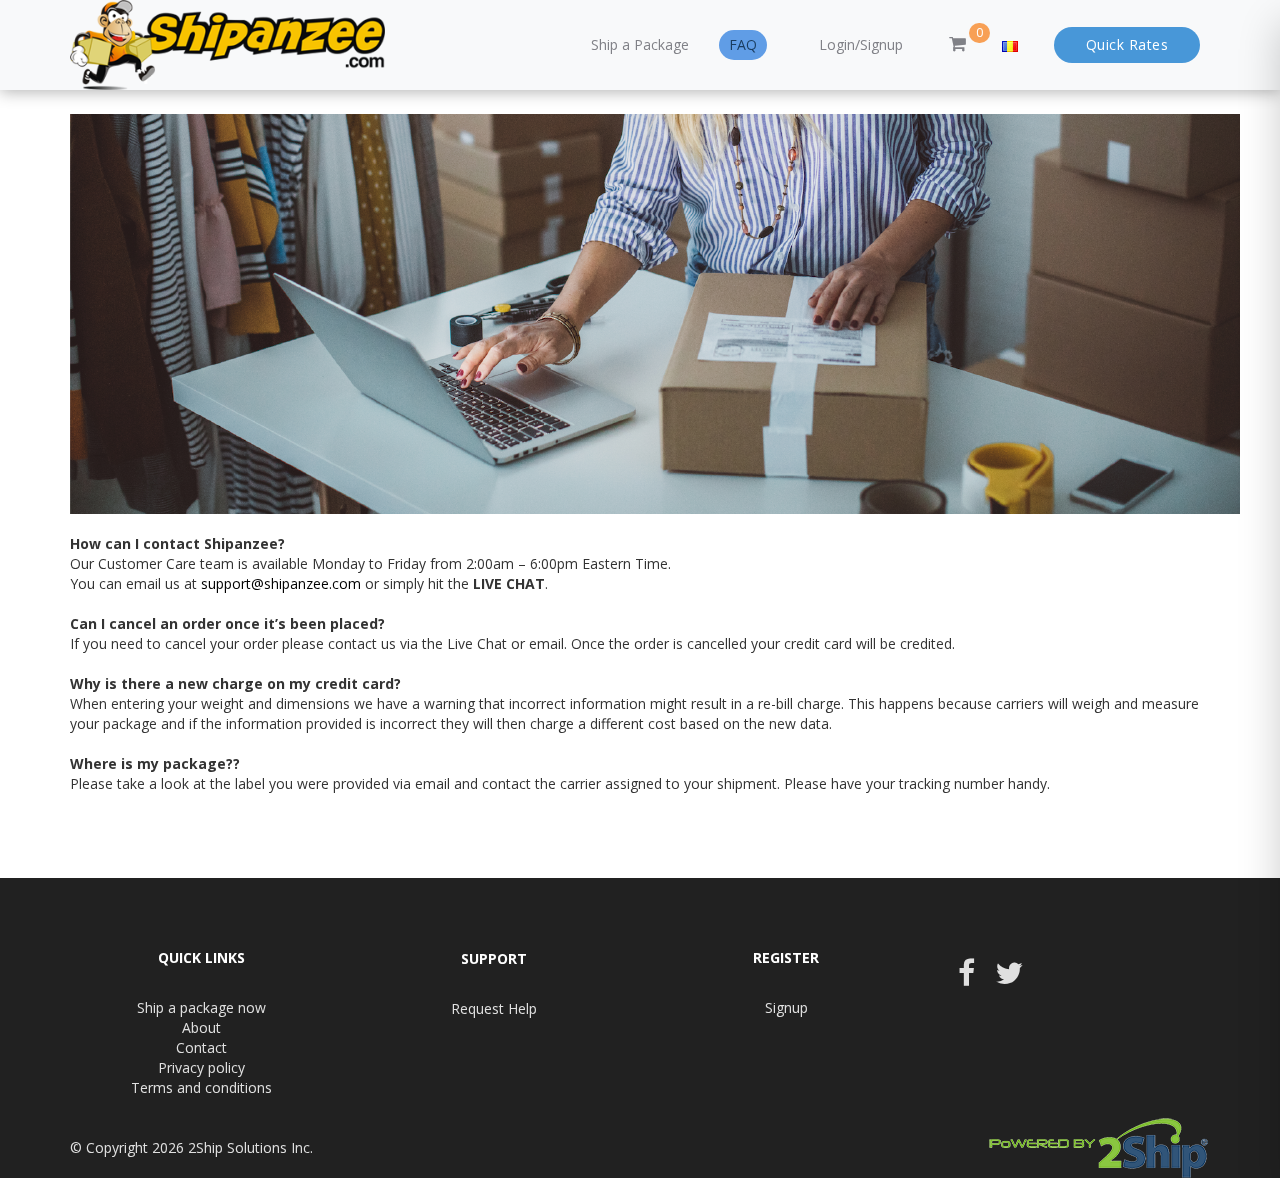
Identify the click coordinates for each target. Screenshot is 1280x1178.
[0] (957, 45)
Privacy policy (201, 1067)
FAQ (743, 44)
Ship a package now (201, 1007)
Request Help (494, 1008)
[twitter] (1009, 978)
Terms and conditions (201, 1087)
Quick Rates (1127, 44)
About (201, 1027)
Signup (786, 1007)
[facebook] (966, 978)
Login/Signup (861, 44)
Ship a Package (640, 44)
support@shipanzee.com (281, 583)
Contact (201, 1047)
